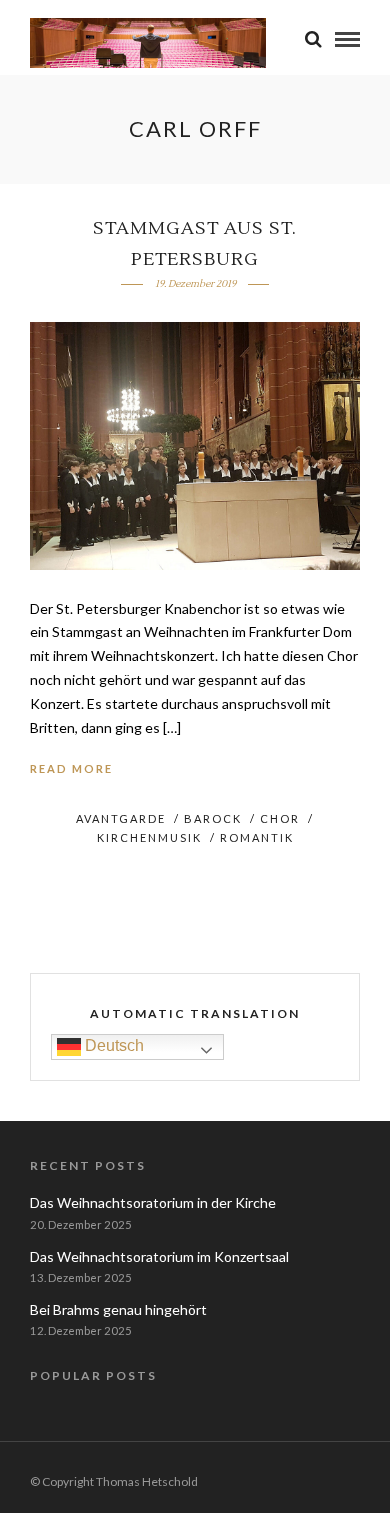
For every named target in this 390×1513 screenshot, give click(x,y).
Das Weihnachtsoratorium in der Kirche (153, 1202)
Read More (71, 768)
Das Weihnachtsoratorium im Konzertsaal (159, 1256)
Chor (280, 818)
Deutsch (112, 1045)
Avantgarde (121, 818)
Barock (213, 818)
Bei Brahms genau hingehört (118, 1309)
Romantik (257, 837)
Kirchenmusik (149, 837)
